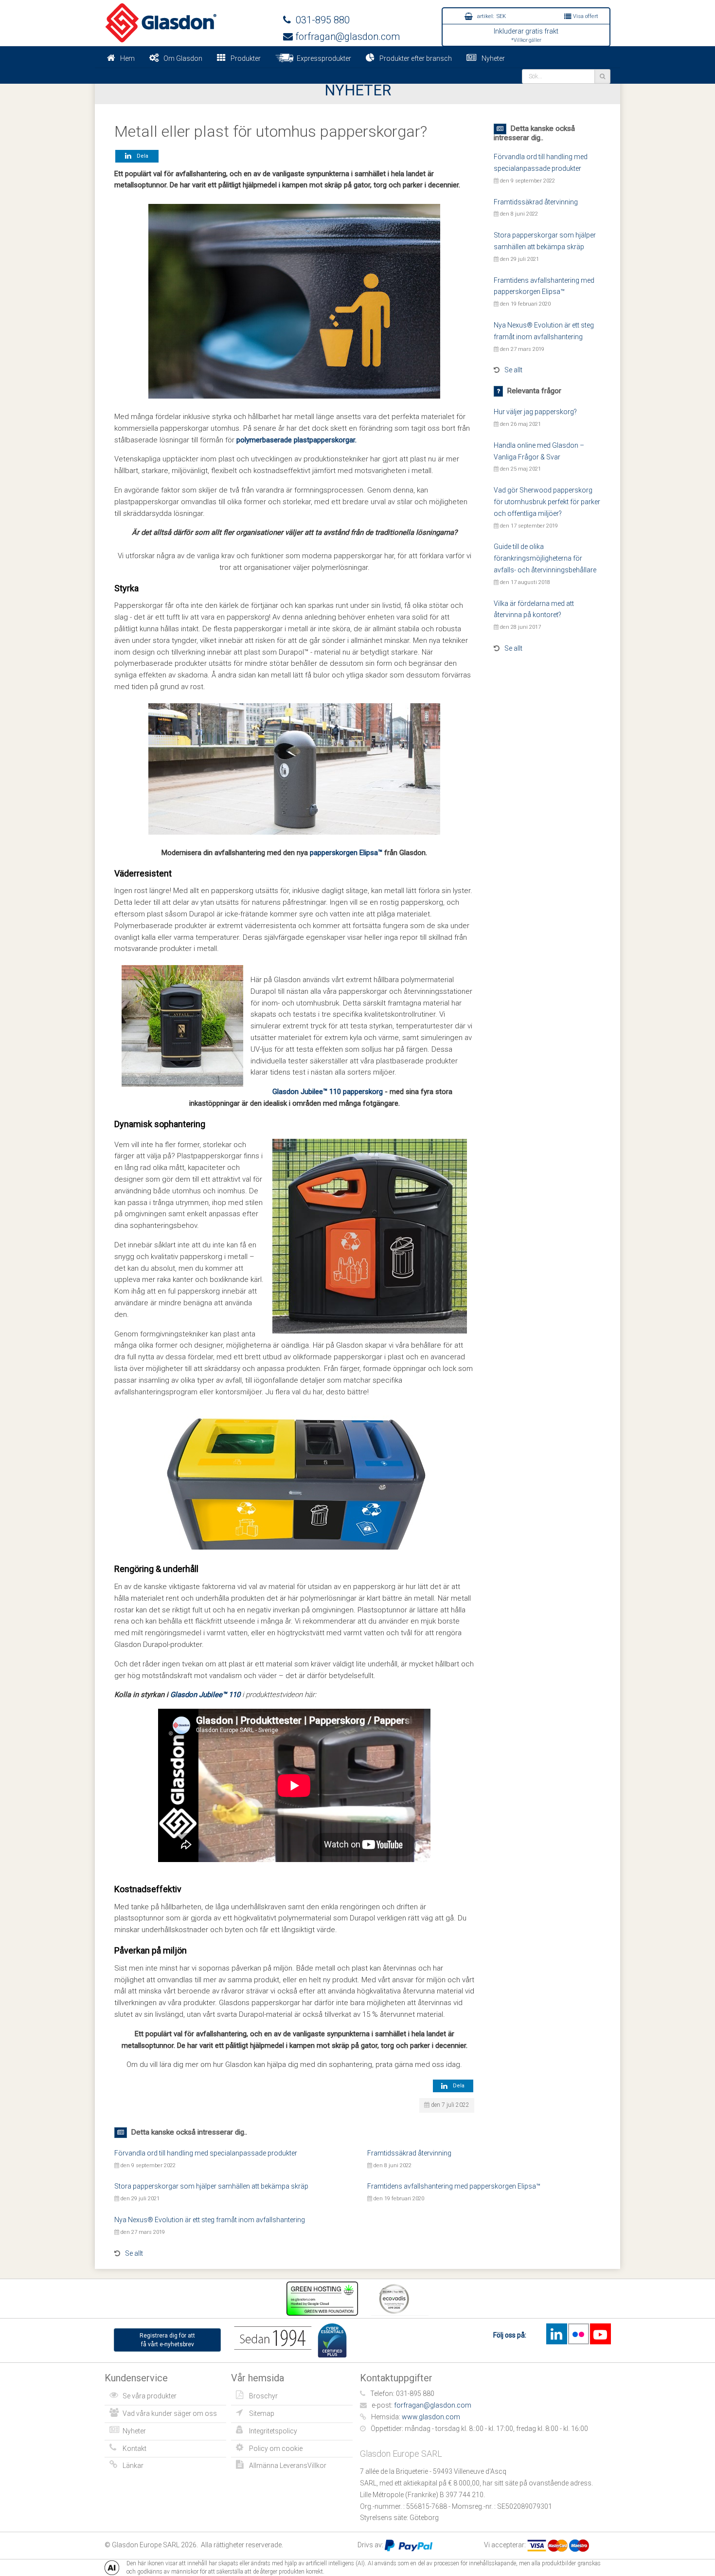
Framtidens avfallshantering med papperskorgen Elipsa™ (454, 2186)
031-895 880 (320, 20)
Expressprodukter (322, 58)
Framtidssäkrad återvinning (536, 202)
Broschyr (263, 2396)
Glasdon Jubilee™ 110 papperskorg (328, 1092)
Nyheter (493, 58)
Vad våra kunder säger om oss (170, 2413)
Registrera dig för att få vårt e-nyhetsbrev (167, 2340)
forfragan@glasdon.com (346, 37)
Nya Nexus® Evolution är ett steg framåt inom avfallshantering (210, 2220)
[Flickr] (578, 2334)
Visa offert (585, 16)
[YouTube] (600, 2334)
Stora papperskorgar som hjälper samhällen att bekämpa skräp (211, 2186)
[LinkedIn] (556, 2334)
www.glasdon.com (431, 2417)
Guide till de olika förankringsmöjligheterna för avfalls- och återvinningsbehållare (545, 558)
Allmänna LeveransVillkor (288, 2466)
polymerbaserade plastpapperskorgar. (296, 440)
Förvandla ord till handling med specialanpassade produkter (206, 2153)
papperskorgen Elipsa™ (346, 853)
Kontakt (134, 2448)
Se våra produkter (150, 2396)
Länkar (133, 2466)
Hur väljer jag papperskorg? (535, 412)
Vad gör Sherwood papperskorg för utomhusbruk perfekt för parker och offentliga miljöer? (547, 502)
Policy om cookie (276, 2448)
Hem (127, 58)
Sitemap (262, 2413)
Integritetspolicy (273, 2431)
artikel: (491, 16)
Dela (141, 156)
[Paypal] (409, 2545)
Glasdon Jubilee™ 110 (205, 1695)
